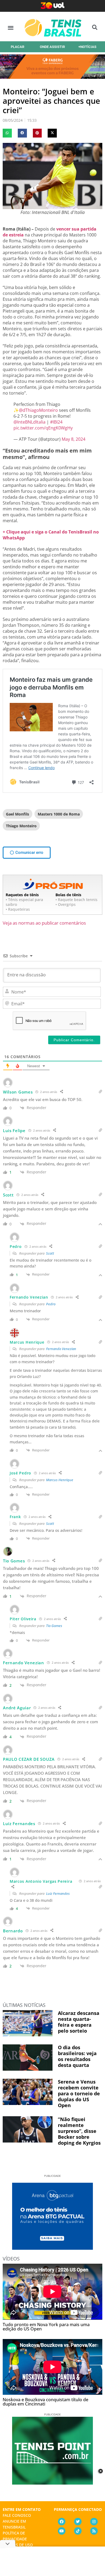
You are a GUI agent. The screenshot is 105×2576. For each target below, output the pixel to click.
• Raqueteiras (18, 909)
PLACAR (17, 47)
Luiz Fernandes (58, 1893)
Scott (50, 1253)
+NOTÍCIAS (87, 47)
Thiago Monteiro (21, 826)
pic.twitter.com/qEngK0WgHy (43, 428)
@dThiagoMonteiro (38, 410)
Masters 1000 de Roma (59, 814)
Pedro (51, 1304)
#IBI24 (56, 422)
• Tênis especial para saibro (24, 902)
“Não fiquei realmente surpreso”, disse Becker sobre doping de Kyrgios (79, 2131)
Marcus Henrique (60, 1480)
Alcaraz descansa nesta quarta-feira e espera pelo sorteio (79, 2022)
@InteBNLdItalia (29, 422)
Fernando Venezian (61, 1349)
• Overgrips (66, 904)
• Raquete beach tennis (76, 900)
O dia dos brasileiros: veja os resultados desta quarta (77, 2056)
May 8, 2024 (73, 439)
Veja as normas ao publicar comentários (44, 923)
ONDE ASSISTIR (52, 47)
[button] (11, 27)
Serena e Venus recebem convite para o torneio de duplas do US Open (79, 2093)
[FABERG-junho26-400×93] (52, 77)
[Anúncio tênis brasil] (52, 2248)
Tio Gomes (54, 1626)
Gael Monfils (17, 814)
